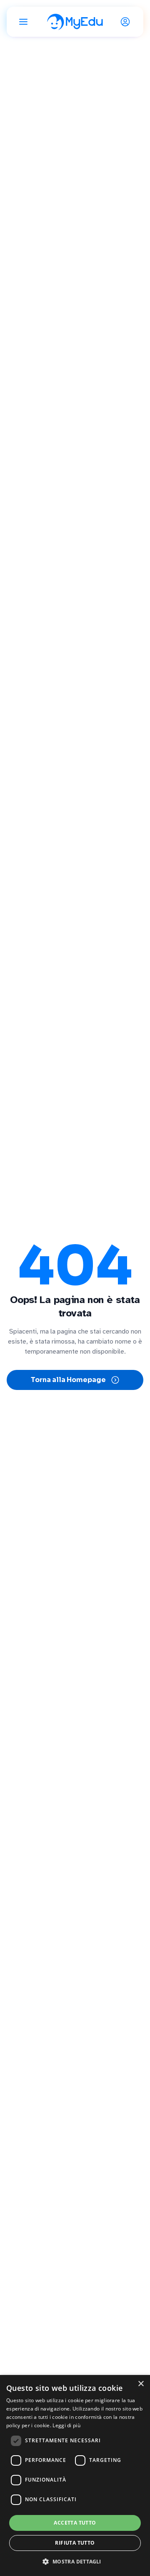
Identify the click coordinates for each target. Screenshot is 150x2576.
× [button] (141, 2384)
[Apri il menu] (23, 22)
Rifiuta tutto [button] (75, 2543)
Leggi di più (66, 2425)
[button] (75, 2561)
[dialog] (75, 2475)
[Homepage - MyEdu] (75, 22)
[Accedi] (127, 22)
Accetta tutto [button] (75, 2523)
